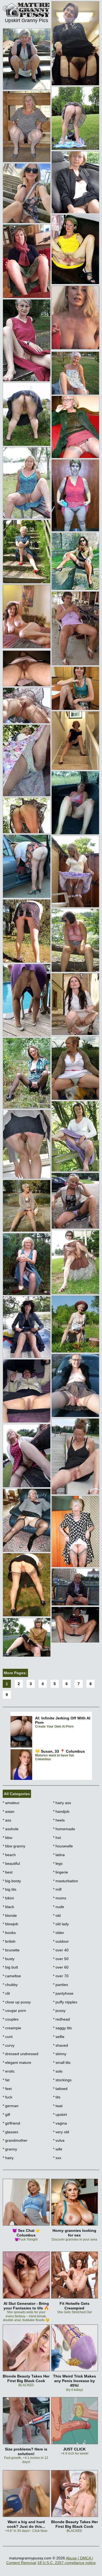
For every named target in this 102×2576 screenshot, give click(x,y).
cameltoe (12, 1976)
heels (59, 1820)
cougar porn (14, 2010)
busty (9, 1959)
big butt (10, 1967)
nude (59, 1907)
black (8, 1907)
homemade (64, 1829)
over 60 (61, 1967)
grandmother (15, 2140)
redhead (61, 2019)
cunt (8, 2037)
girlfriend (11, 2123)
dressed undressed (21, 2054)
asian (9, 1811)
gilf (6, 2114)
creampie (12, 2028)
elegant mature (17, 2062)
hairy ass (62, 1803)
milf (57, 1889)
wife (58, 2149)
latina (59, 1855)
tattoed (60, 2089)
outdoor (61, 1941)
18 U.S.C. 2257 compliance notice (67, 2563)
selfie (59, 2037)
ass (7, 1820)
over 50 (61, 1959)
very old (61, 2132)
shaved (61, 2045)
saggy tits (62, 2028)
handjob (61, 1811)
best (8, 1872)
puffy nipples (65, 2002)
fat (6, 2080)
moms (60, 1898)
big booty (12, 1881)
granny (10, 2149)
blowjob (10, 1924)
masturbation (66, 1881)
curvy (9, 2045)
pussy (59, 2010)
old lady (61, 1924)
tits (57, 2097)
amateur (11, 1803)
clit (6, 1993)
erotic (9, 2071)
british (9, 1941)
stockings (62, 2080)
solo (58, 2071)
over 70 (61, 1976)
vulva (59, 2140)
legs (58, 1863)
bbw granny (14, 1846)
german (11, 2106)
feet (7, 2089)
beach (9, 1855)
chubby (10, 1985)
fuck (7, 2097)
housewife (63, 1846)
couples (11, 2019)
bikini (8, 1898)
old (57, 1915)
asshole (11, 1829)
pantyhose (63, 1993)
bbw (7, 1838)
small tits (62, 2062)
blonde (10, 1915)
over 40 (61, 1950)
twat (58, 2106)
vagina (60, 2123)
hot (57, 1838)
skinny (60, 2054)
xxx (57, 2158)
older (59, 1933)
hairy (8, 2158)
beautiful (11, 1863)
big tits (10, 1889)
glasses (10, 2132)
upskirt (60, 2114)
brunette (11, 1950)
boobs (9, 1933)
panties (61, 1985)
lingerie (61, 1872)
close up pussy (17, 2002)
